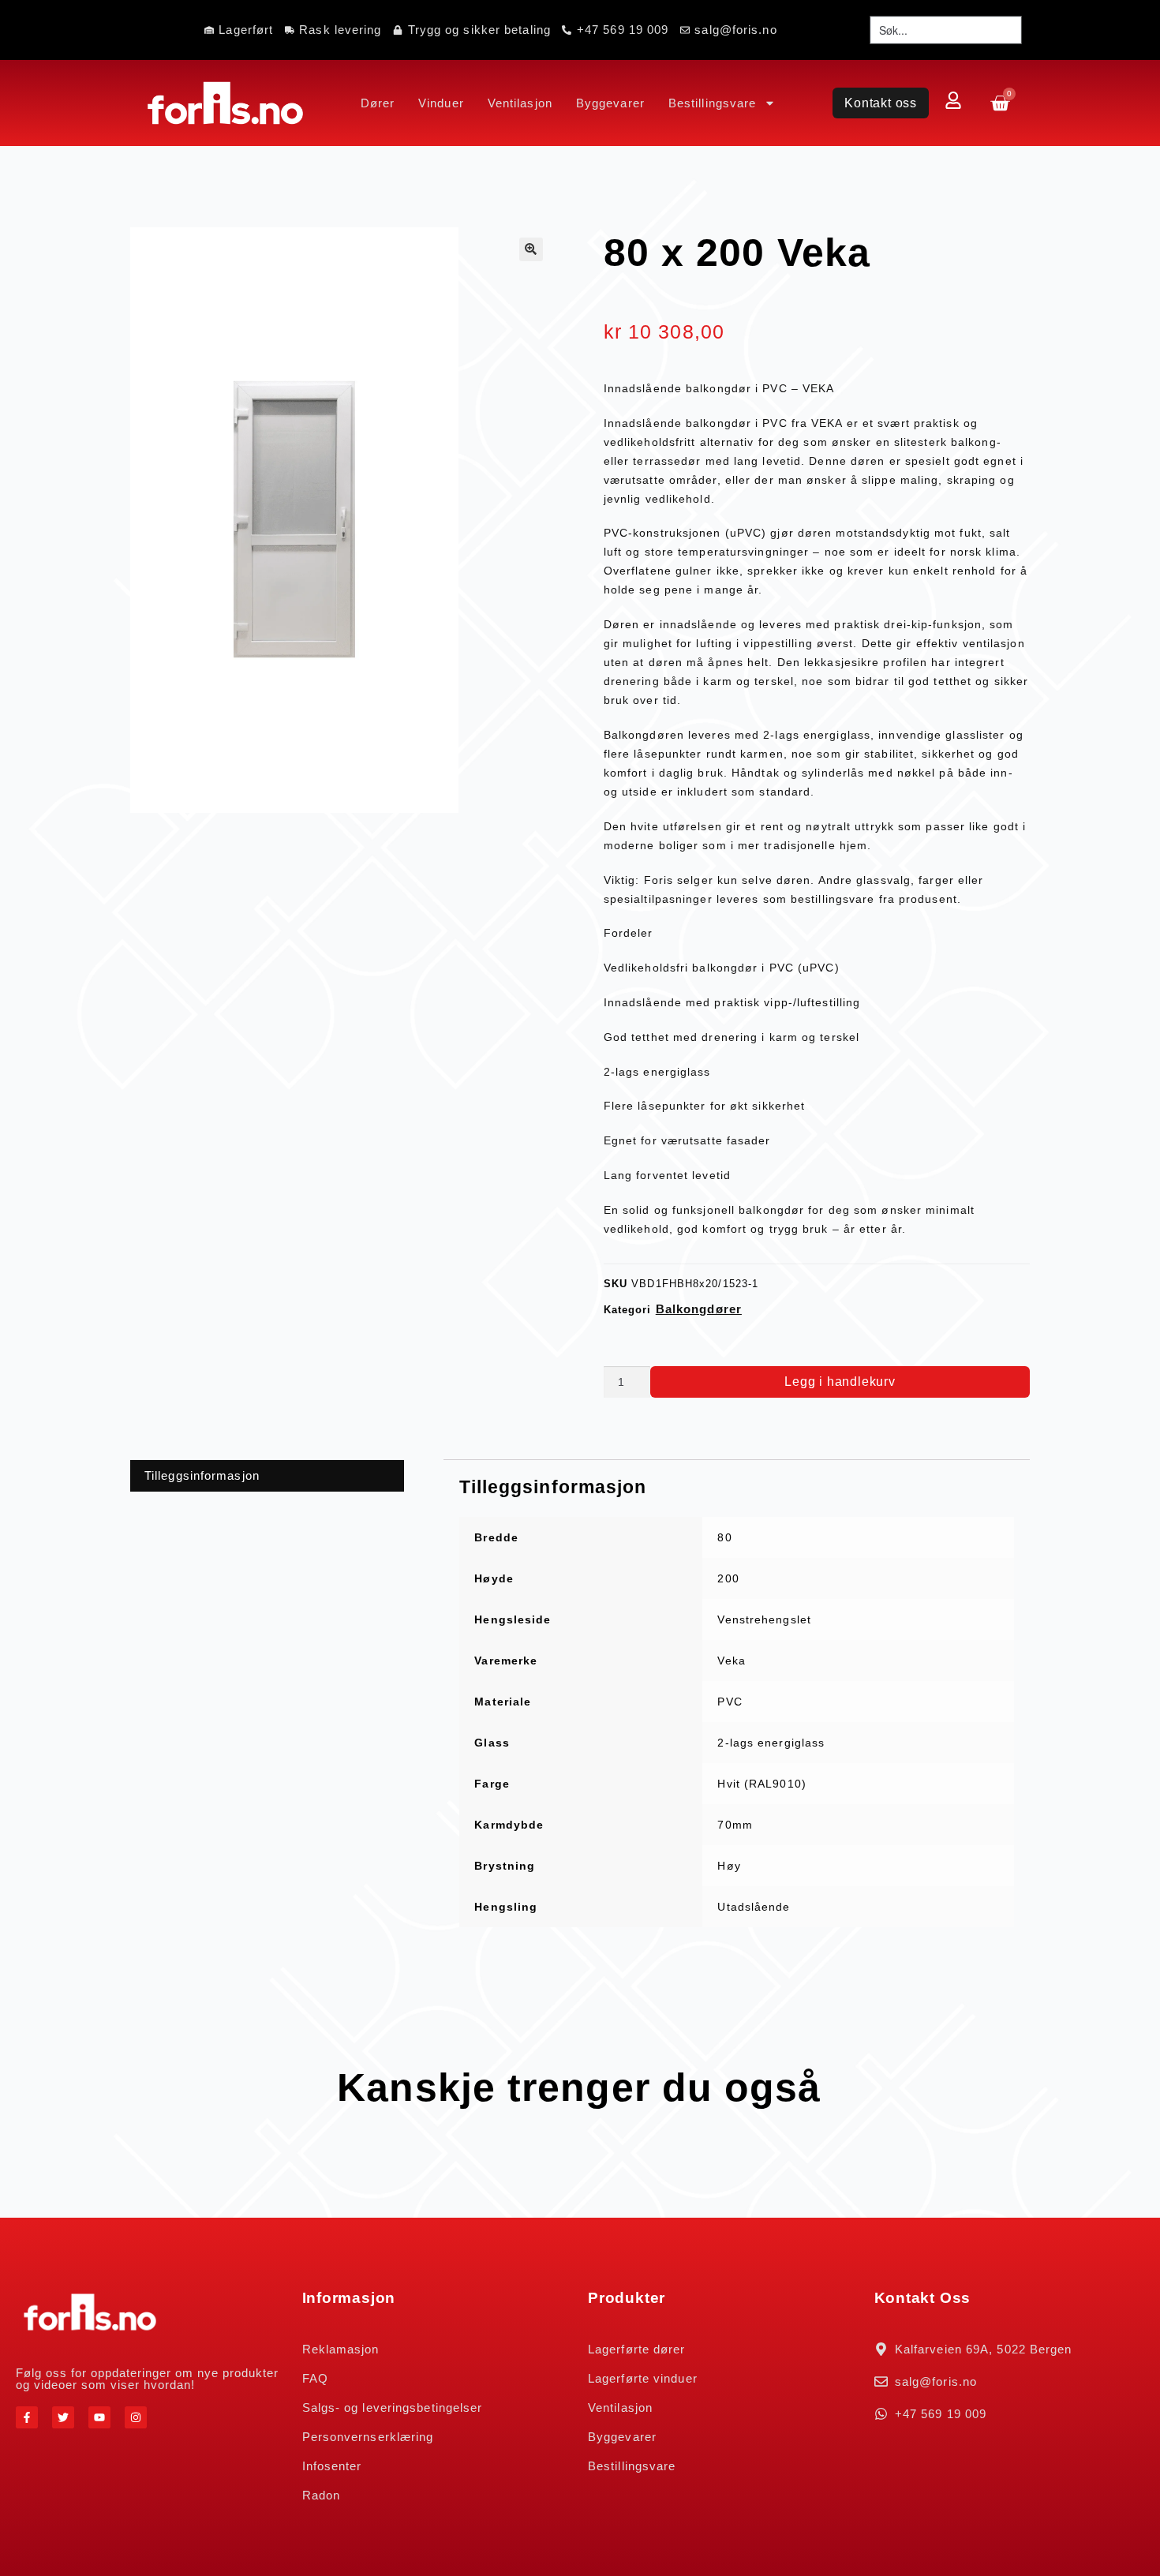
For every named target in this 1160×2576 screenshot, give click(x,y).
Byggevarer (610, 103)
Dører (378, 103)
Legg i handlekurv (840, 1382)
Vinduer (441, 103)
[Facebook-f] (27, 2417)
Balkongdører (699, 1309)
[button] (531, 249)
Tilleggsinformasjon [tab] (202, 1475)
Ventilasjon (520, 103)
